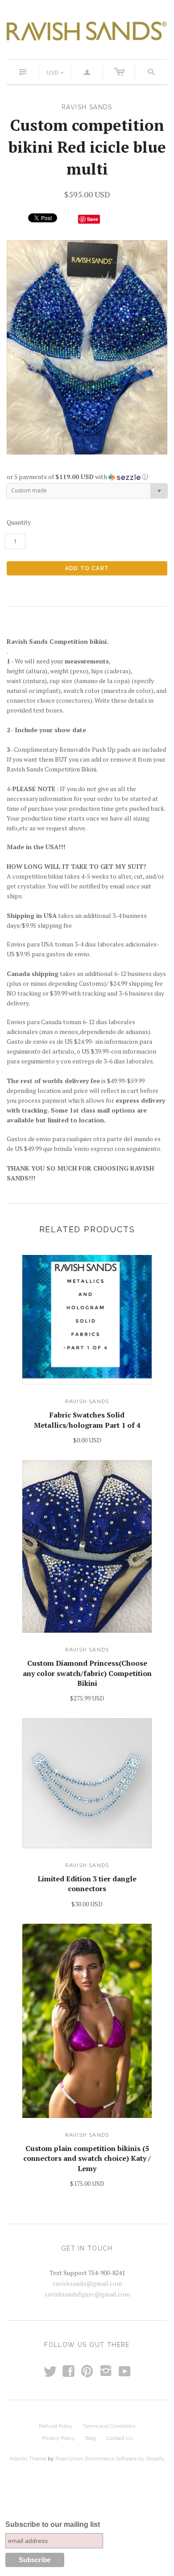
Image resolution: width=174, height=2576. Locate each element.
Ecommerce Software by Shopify (124, 2459)
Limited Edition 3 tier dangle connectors (87, 1884)
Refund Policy (56, 2426)
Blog (91, 2438)
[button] (87, 477)
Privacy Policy (58, 2438)
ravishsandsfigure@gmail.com (87, 2294)
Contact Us (119, 2438)
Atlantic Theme (28, 2459)
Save (93, 219)
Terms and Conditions (109, 2426)
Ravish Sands (87, 1401)
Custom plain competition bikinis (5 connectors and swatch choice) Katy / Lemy (87, 2158)
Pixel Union (69, 2459)
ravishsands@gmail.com (87, 2283)
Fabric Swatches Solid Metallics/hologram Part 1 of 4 (87, 1420)
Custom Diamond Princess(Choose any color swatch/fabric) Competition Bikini (87, 1673)
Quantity (19, 522)
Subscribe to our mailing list (53, 2524)
